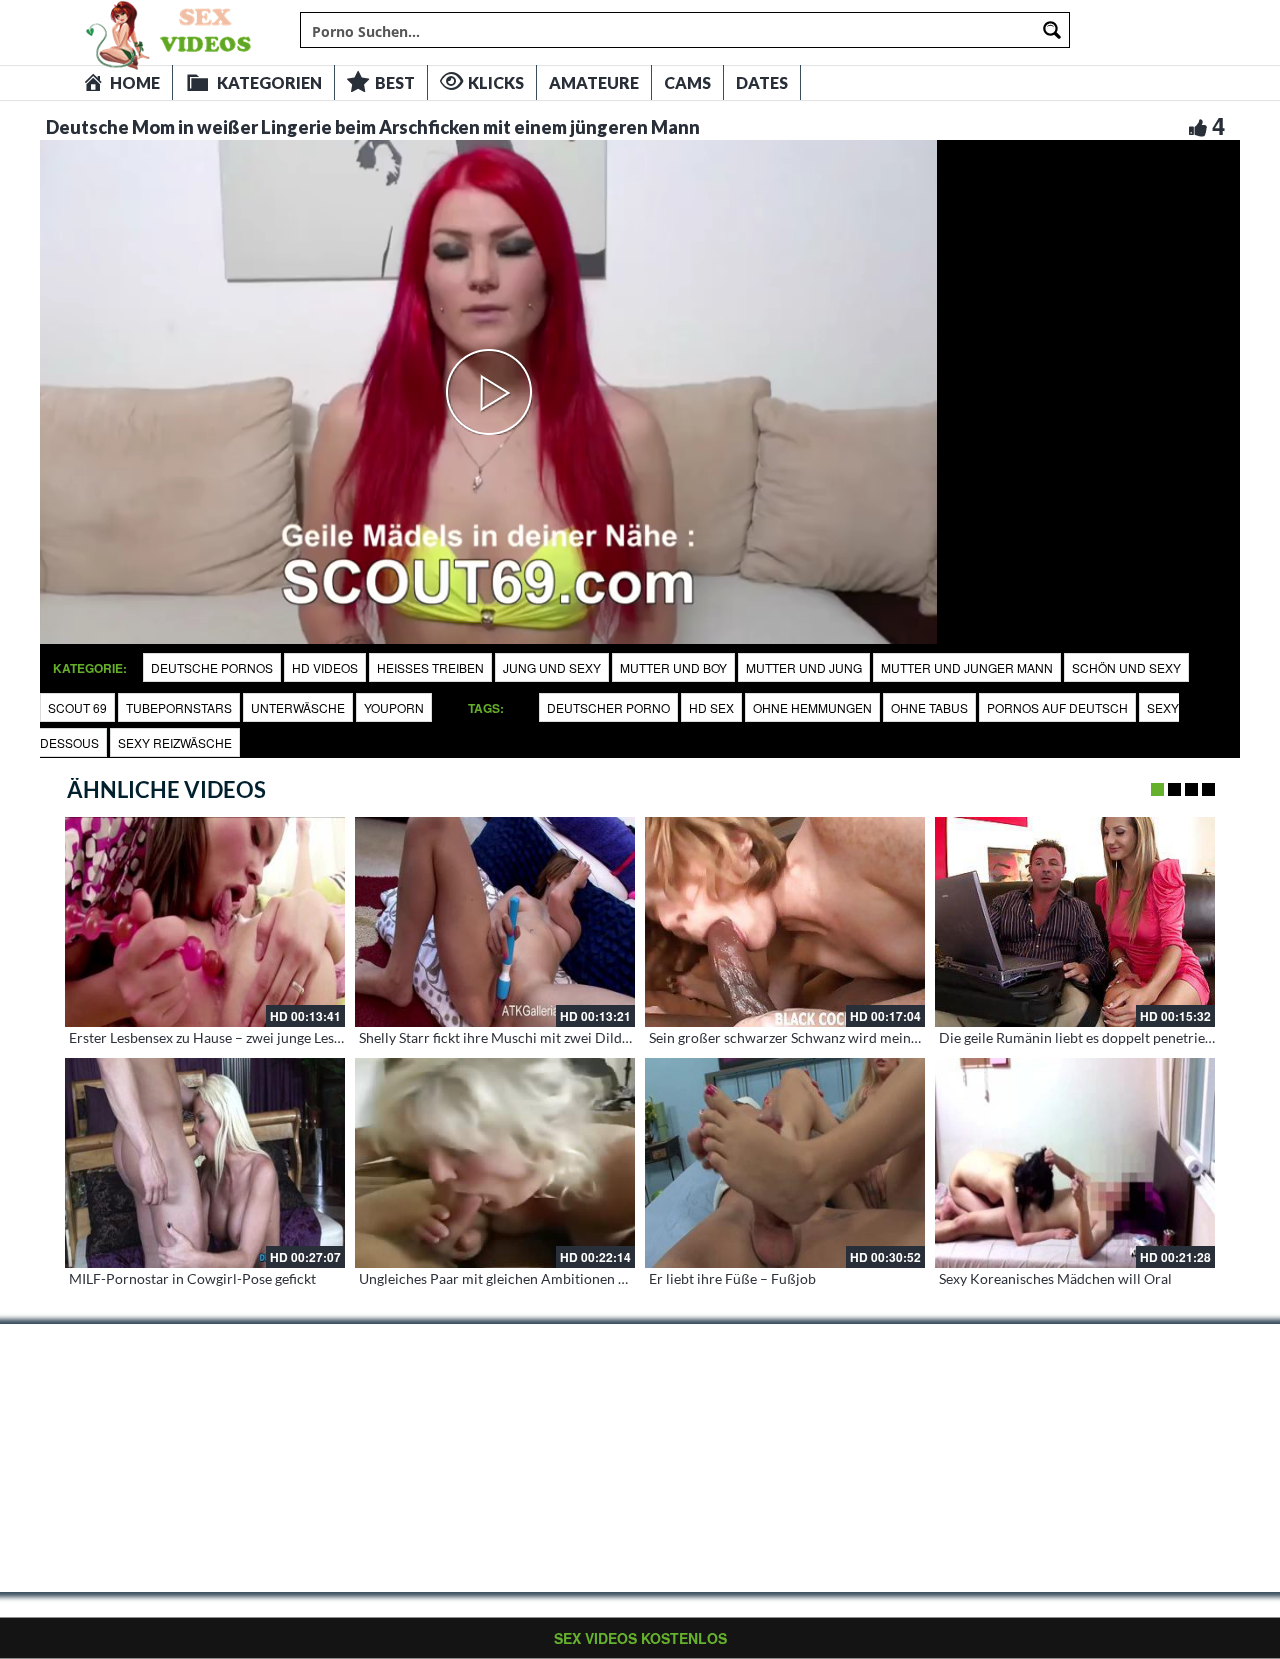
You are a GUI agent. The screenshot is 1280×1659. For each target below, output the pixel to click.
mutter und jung (804, 667)
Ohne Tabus (929, 707)
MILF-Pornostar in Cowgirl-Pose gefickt (192, 1278)
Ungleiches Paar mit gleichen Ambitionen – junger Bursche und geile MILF (588, 1278)
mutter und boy (673, 667)
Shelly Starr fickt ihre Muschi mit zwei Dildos (497, 1037)
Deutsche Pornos (212, 667)
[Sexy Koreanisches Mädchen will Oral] (1075, 1163)
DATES (762, 82)
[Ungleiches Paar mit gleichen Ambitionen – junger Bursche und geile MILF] (495, 1163)
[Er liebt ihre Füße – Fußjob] (785, 1163)
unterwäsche (298, 707)
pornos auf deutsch (1057, 707)
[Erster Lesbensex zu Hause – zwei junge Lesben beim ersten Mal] (205, 922)
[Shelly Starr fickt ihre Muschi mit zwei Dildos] (495, 922)
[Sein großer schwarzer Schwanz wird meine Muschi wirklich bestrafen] (785, 922)
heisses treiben (430, 667)
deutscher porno (608, 707)
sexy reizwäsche (175, 742)
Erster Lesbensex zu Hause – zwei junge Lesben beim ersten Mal (264, 1037)
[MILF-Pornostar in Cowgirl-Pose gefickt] (205, 1163)
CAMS (687, 82)
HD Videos (325, 667)
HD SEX (711, 707)
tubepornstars (179, 707)
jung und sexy (552, 667)
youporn (394, 707)
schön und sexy (1126, 667)
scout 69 (77, 707)
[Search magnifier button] (1052, 30)
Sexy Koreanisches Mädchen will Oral (1055, 1278)
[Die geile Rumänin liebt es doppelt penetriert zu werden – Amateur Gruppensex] (1075, 922)
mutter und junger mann (967, 667)
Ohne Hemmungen (812, 707)
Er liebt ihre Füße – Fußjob (732, 1278)
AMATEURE (594, 82)
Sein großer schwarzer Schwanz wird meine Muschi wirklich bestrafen (866, 1037)
